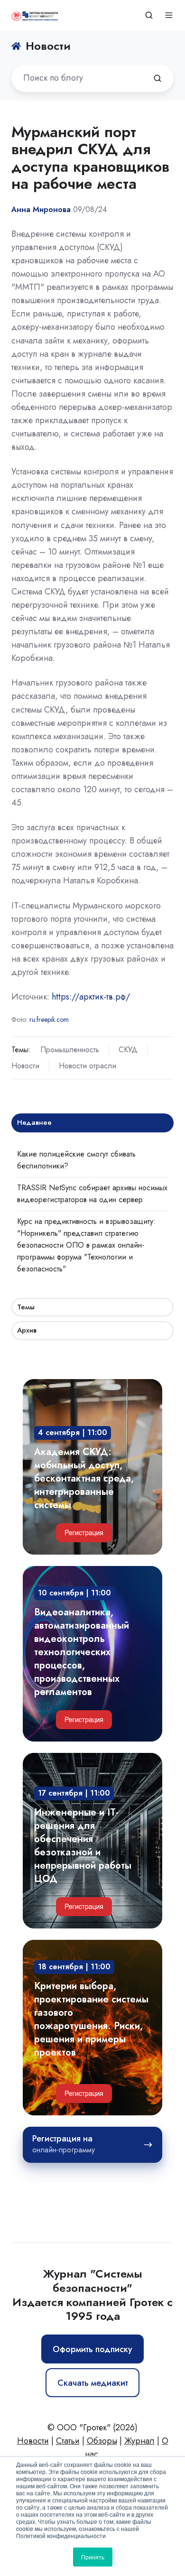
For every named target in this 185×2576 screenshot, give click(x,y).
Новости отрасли (88, 1066)
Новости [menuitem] (33, 2441)
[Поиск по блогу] (157, 78)
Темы (26, 1307)
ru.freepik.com (49, 1019)
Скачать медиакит (93, 2383)
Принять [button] (93, 2557)
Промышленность (70, 1050)
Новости (25, 1066)
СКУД (128, 1050)
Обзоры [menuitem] (102, 2441)
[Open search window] (149, 15)
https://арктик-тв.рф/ (91, 997)
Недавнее (34, 1122)
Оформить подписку (92, 2349)
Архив (27, 1330)
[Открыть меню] (169, 15)
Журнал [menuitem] (139, 2441)
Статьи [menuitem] (68, 2441)
